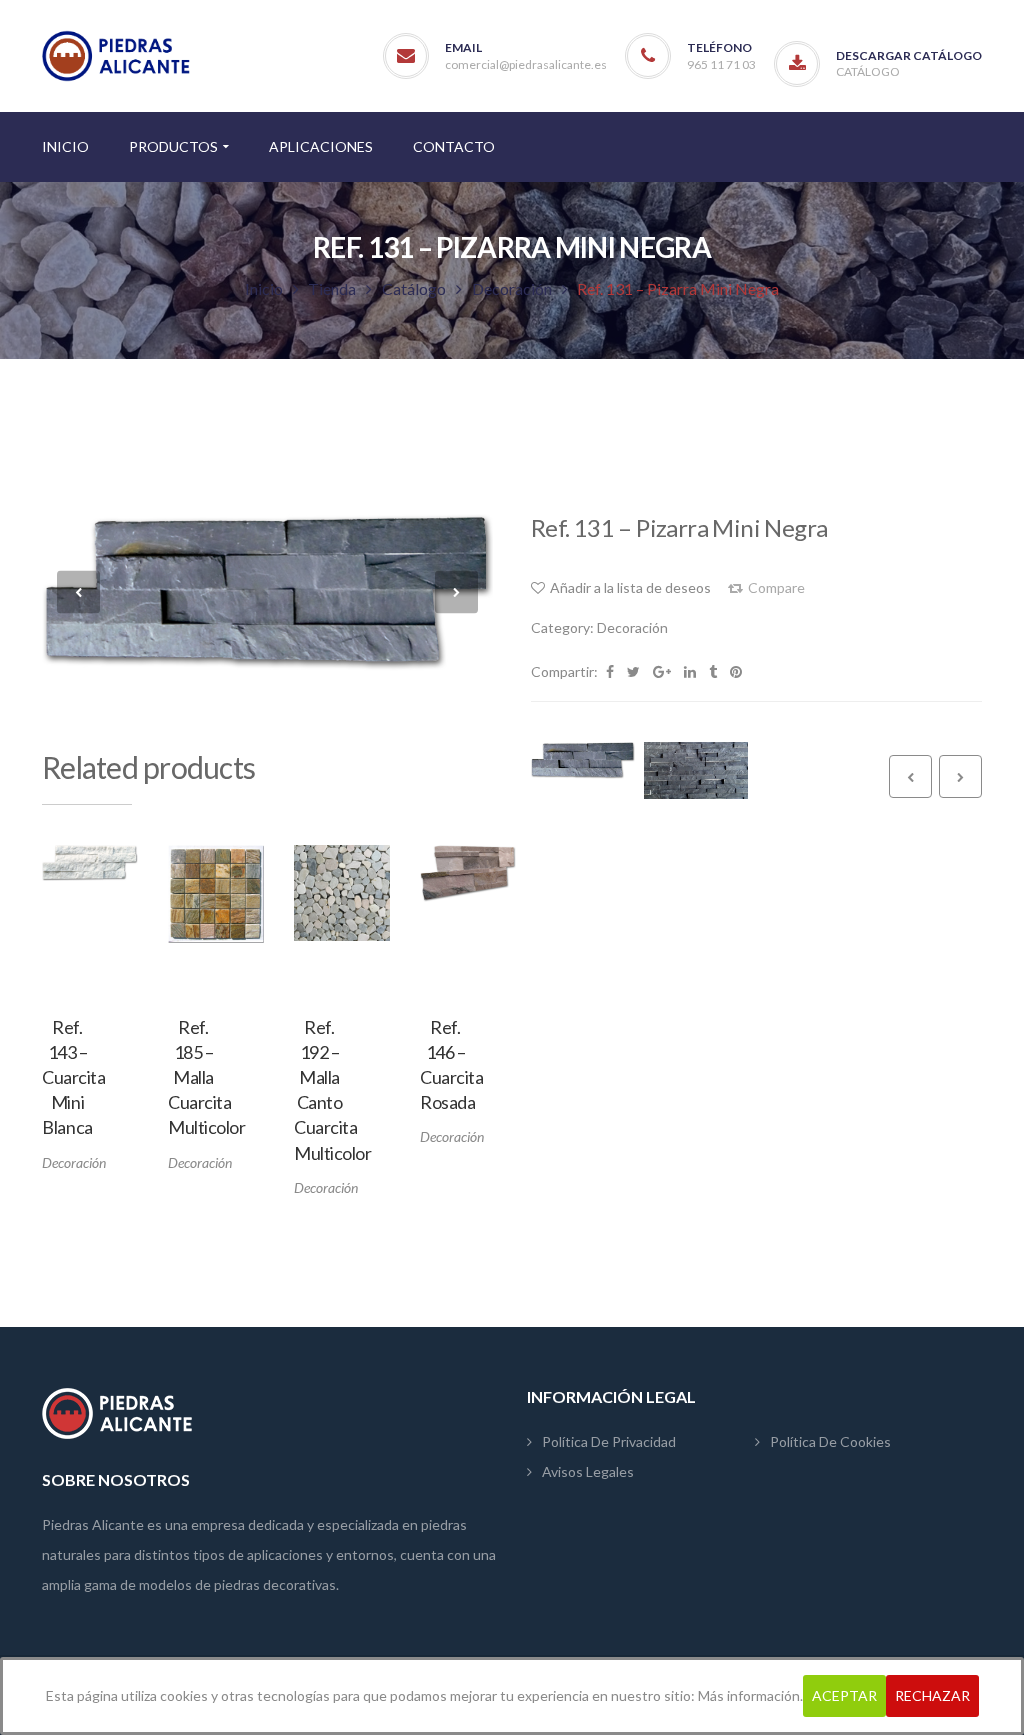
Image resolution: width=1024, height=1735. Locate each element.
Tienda (332, 288)
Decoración (512, 288)
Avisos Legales (588, 1471)
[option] (90, 1009)
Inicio (264, 288)
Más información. (750, 1695)
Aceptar (844, 1695)
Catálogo (414, 288)
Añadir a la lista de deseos (113, 950)
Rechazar (932, 1695)
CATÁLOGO (868, 71)
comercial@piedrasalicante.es (526, 64)
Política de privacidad (609, 1441)
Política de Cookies (830, 1441)
